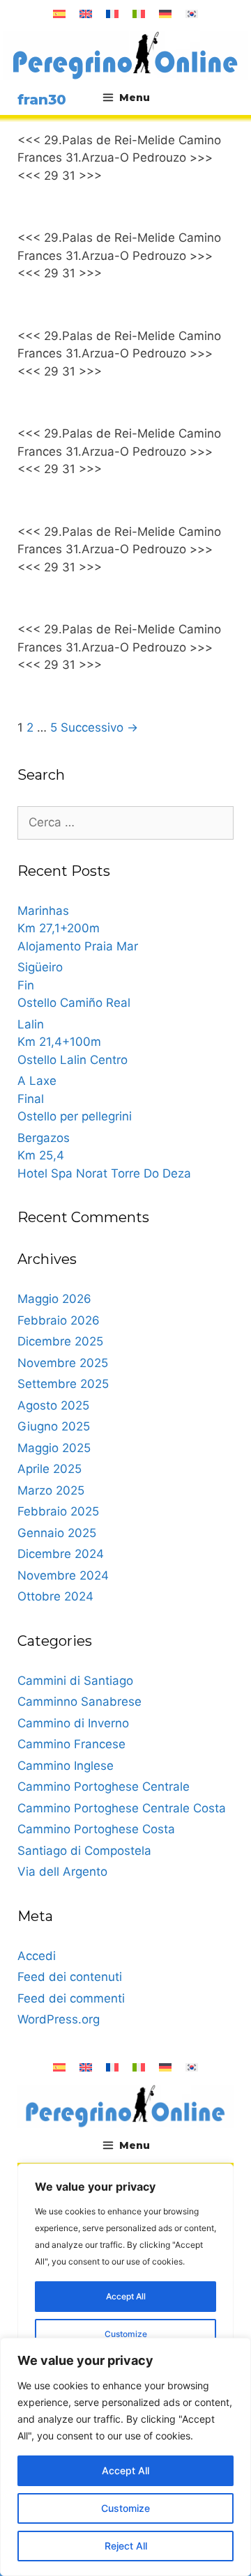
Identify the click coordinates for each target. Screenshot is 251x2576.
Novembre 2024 (63, 1575)
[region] (125, 2457)
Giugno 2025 (54, 1426)
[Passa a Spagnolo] (59, 14)
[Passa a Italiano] (139, 14)
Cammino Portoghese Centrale (104, 1787)
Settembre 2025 (63, 1384)
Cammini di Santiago (75, 1681)
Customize (125, 2508)
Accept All (125, 2470)
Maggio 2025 (54, 1448)
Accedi (37, 1956)
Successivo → (99, 727)
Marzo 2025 (51, 1490)
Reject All (126, 2546)
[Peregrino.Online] (125, 55)
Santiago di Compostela (84, 1851)
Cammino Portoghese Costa (96, 1829)
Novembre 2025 (63, 1363)
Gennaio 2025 (57, 1533)
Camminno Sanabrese (79, 1702)
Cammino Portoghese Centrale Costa (122, 1808)
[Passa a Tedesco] (165, 14)
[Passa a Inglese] (86, 14)
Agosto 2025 (53, 1405)
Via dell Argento (62, 1872)
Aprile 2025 (50, 1469)
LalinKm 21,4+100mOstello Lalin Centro (73, 1042)
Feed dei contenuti (70, 1977)
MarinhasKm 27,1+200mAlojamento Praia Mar (78, 928)
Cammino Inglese (66, 1766)
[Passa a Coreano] (192, 14)
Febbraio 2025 (58, 1511)
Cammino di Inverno (73, 1723)
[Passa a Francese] (112, 14)
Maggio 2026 (54, 1299)
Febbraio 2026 (59, 1320)
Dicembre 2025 (60, 1341)
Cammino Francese (71, 1744)
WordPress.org (59, 2019)
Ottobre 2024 (55, 1596)
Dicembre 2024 (61, 1554)
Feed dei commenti (71, 1998)
